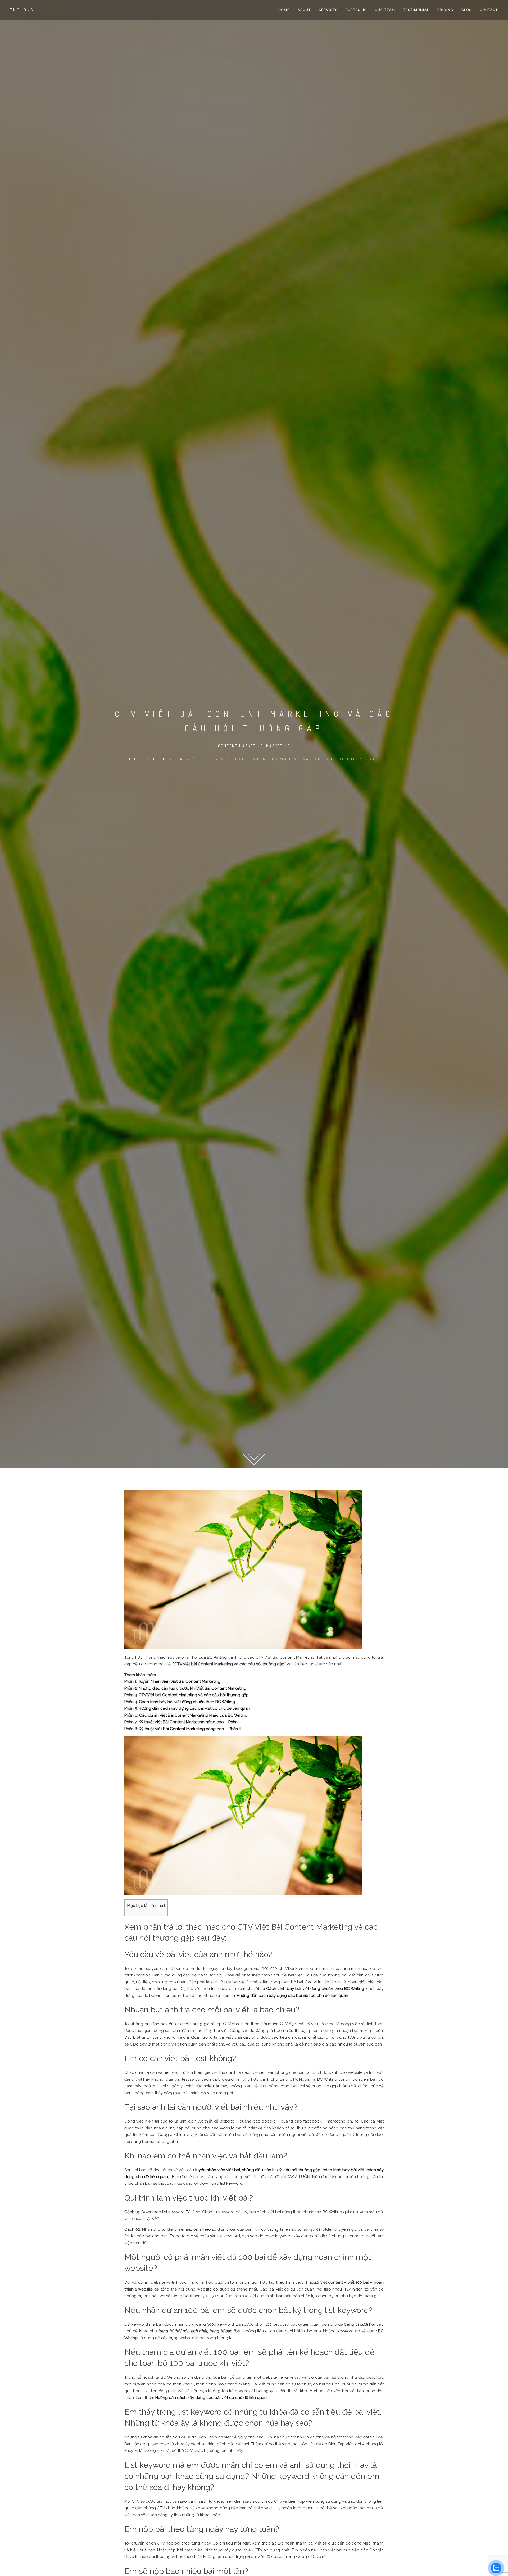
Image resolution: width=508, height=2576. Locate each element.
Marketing (278, 746)
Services (328, 10)
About (304, 10)
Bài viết (188, 759)
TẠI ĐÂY (193, 2212)
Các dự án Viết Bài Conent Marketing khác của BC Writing (193, 1715)
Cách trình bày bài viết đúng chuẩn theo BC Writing (187, 1702)
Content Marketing (241, 746)
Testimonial (416, 10)
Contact (489, 10)
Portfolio (356, 10)
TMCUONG (22, 10)
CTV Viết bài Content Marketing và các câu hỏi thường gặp (194, 1695)
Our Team (385, 10)
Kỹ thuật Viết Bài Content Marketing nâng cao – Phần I (189, 1722)
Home (284, 10)
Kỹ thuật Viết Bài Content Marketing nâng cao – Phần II (190, 1729)
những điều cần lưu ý (262, 2170)
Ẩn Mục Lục (155, 1906)
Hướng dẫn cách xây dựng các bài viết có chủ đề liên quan (194, 1708)
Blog (467, 10)
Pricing (445, 10)
